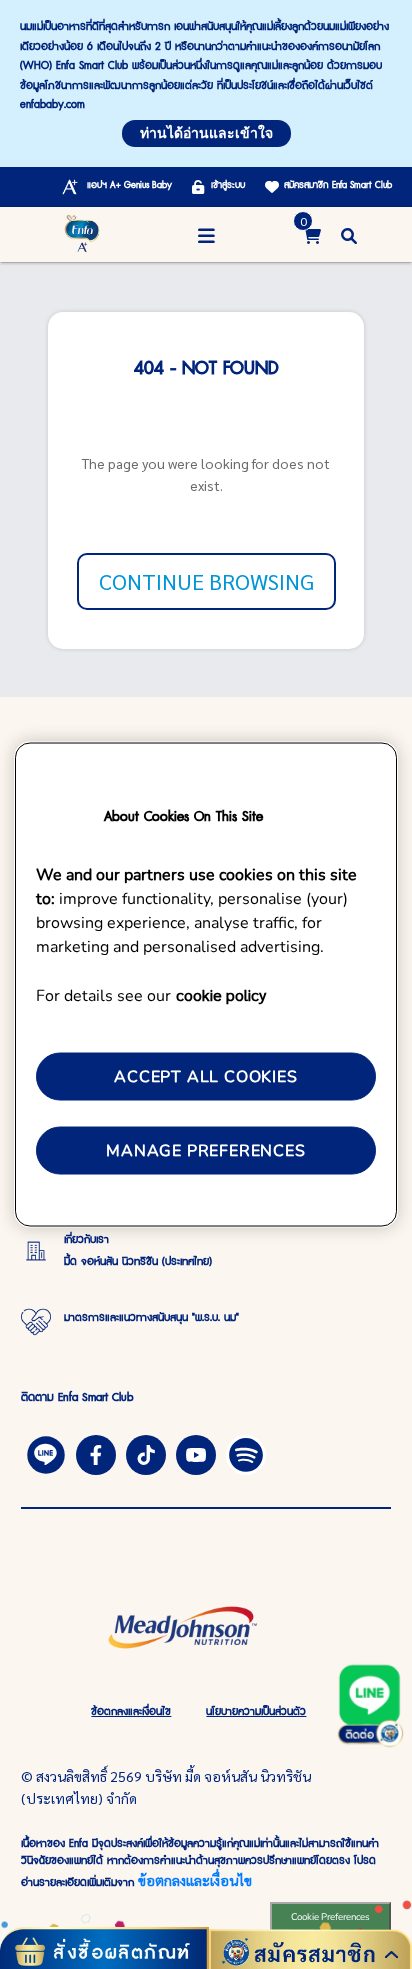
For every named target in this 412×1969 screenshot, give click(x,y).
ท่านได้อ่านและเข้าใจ (206, 133)
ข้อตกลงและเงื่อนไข (195, 1880)
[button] (349, 234)
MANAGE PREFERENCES (205, 1151)
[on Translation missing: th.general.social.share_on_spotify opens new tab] (246, 1452)
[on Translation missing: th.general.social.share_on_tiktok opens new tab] (146, 1452)
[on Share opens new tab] (96, 1452)
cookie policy (221, 993)
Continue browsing (206, 581)
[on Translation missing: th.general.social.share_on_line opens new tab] (46, 1452)
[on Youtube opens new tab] (196, 1452)
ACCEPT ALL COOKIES (205, 1076)
